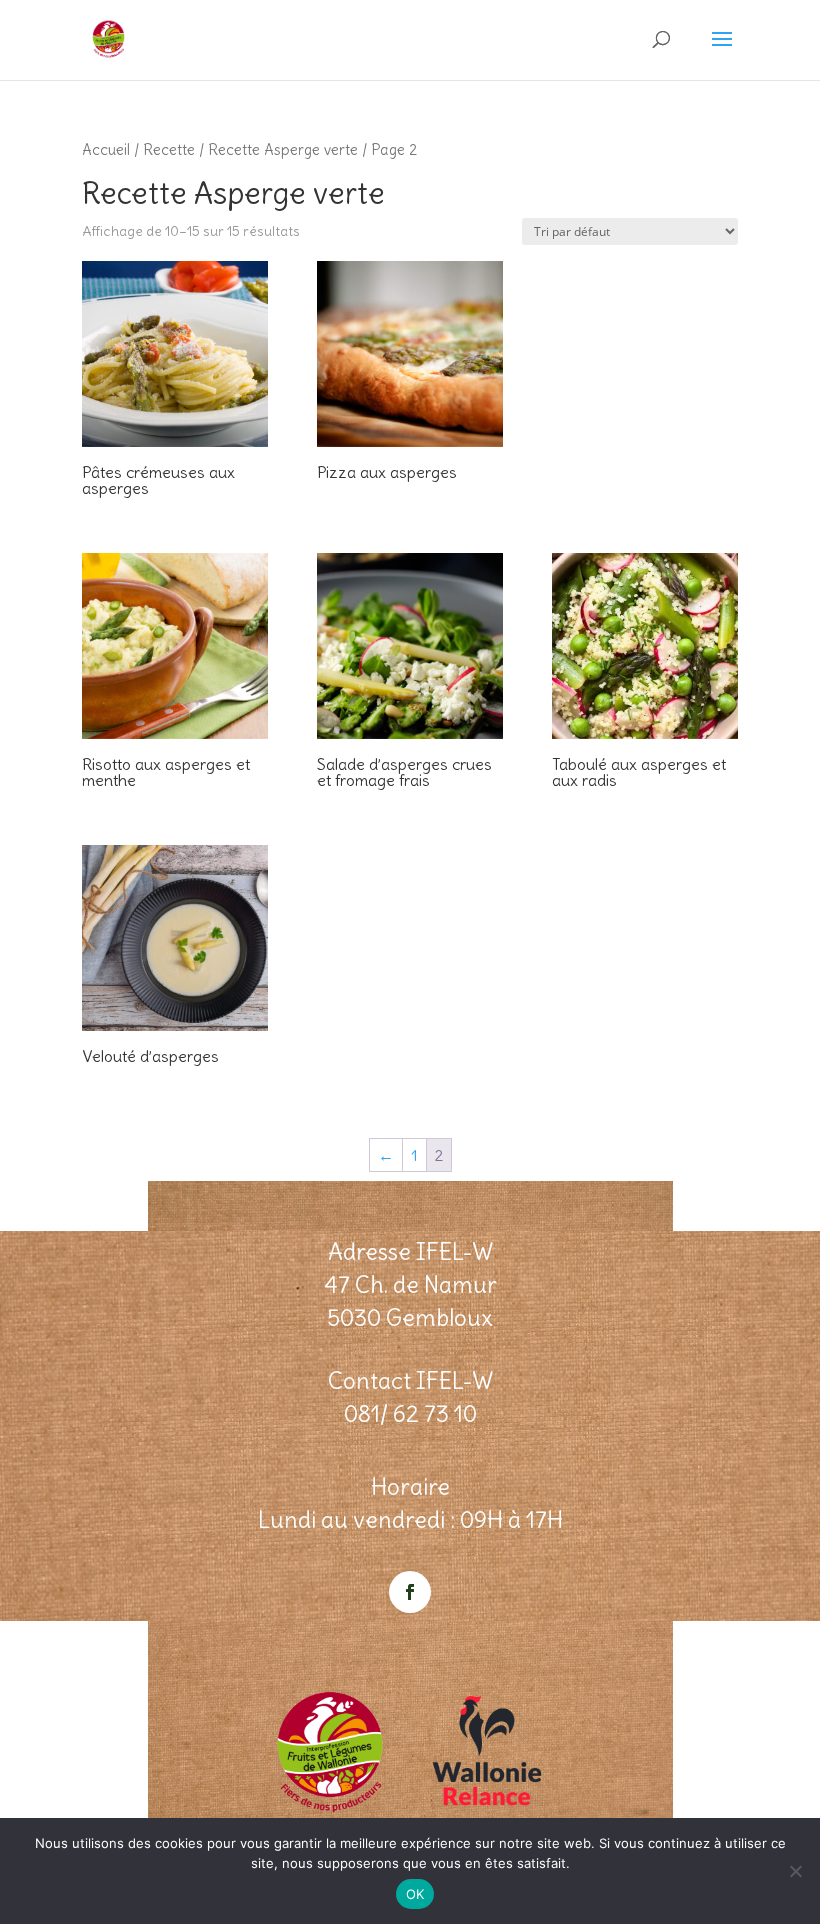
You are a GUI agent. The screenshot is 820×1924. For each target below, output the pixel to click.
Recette (169, 149)
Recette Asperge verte (283, 149)
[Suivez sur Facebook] (410, 1592)
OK (415, 1894)
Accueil (106, 149)
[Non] (795, 1871)
